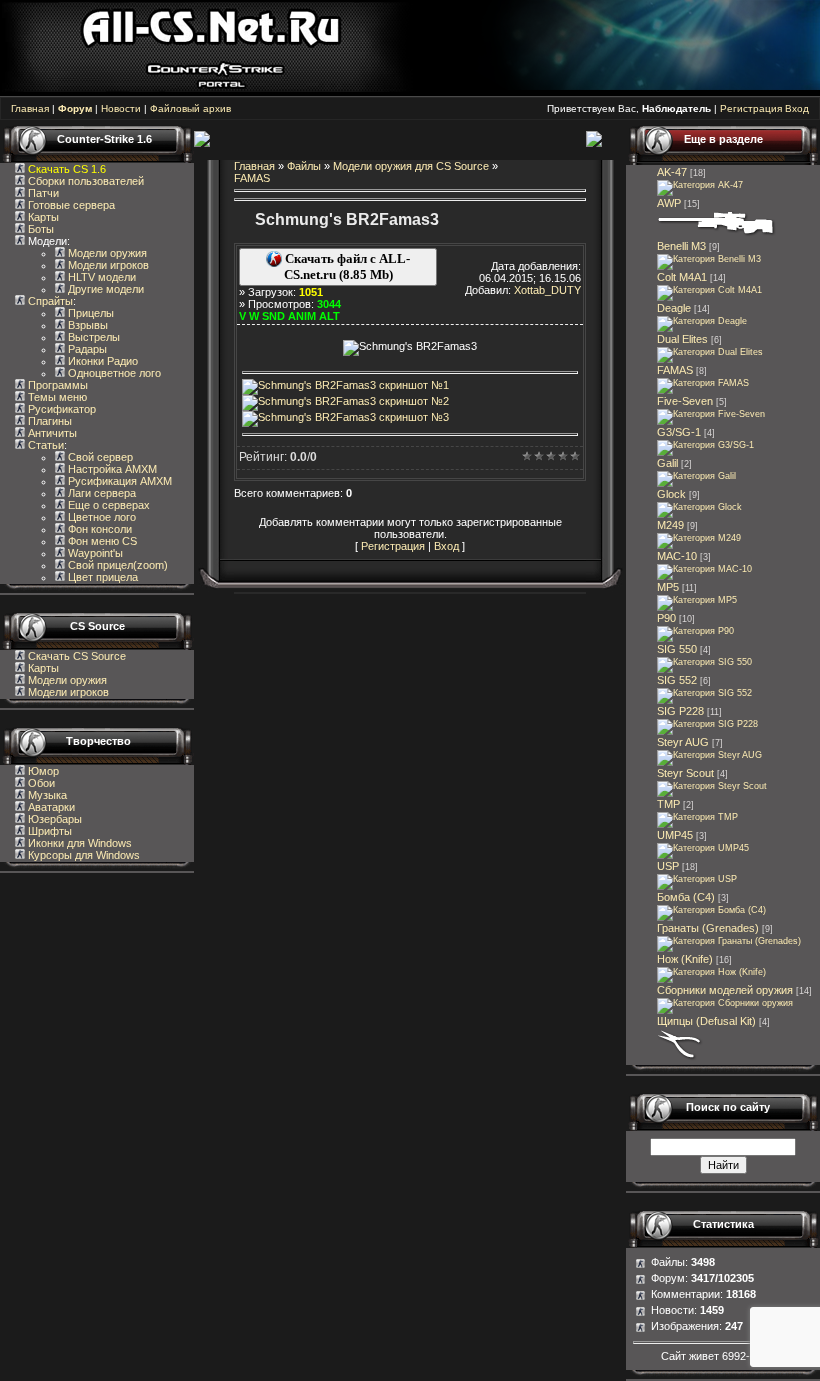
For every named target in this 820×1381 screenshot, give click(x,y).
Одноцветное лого (113, 373)
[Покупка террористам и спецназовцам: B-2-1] (709, 259)
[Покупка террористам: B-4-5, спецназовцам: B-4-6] (716, 234)
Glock (671, 494)
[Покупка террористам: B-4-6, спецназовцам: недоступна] (705, 445)
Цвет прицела (101, 577)
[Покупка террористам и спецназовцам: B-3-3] (703, 848)
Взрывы (86, 325)
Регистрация (751, 108)
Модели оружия (106, 253)
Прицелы (89, 313)
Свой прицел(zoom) (116, 565)
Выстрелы (92, 337)
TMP (668, 804)
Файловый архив (190, 108)
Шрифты (48, 831)
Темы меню (56, 397)
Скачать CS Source (77, 656)
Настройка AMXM (111, 469)
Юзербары (53, 819)
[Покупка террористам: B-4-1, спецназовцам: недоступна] (696, 476)
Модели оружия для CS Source (411, 166)
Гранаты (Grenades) (708, 928)
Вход (797, 108)
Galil (667, 463)
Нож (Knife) (685, 959)
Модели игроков (107, 265)
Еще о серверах (107, 505)
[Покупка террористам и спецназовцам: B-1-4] (702, 321)
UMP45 (675, 835)
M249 (670, 525)
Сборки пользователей (86, 181)
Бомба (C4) (686, 897)
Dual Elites (682, 339)
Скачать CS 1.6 (67, 169)
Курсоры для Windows (82, 855)
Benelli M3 (681, 246)
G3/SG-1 (679, 432)
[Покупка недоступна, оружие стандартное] (711, 972)
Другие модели (104, 289)
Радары (86, 349)
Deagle (674, 308)
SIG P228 (680, 711)
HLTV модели (100, 277)
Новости (121, 108)
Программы (56, 385)
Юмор (42, 771)
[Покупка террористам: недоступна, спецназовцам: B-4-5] (704, 662)
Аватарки (50, 807)
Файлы (304, 166)
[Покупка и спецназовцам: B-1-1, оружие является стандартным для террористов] (699, 507)
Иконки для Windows (78, 843)
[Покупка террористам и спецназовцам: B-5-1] (699, 538)
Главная (30, 108)
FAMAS (252, 178)
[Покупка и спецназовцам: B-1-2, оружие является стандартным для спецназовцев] (697, 879)
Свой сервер (99, 457)
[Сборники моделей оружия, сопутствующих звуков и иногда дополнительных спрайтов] (725, 1003)
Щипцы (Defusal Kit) (706, 1021)
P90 (666, 618)
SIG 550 (677, 649)
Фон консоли (98, 529)
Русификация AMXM (118, 481)
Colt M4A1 (682, 277)
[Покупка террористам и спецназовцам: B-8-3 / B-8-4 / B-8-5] (729, 941)
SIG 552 (677, 680)
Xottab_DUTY (547, 290)
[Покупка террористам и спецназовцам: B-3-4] (695, 631)
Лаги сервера (100, 493)
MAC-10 (677, 556)
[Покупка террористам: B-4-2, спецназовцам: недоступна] (700, 185)
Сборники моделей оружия (725, 990)
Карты (42, 217)
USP (668, 866)
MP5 (668, 587)
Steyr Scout (685, 773)
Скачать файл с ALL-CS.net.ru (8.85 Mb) (346, 266)
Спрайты (49, 301)
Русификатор (60, 409)
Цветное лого (100, 517)
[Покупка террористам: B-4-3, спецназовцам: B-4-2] (712, 786)
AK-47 (672, 172)
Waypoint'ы (94, 553)
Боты (39, 229)
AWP (669, 203)
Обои (40, 783)
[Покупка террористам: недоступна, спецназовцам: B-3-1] (697, 817)
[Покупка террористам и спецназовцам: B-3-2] (697, 600)
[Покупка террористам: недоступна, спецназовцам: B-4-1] (703, 383)
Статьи (44, 445)
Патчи (42, 193)
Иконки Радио (101, 361)
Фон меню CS (101, 541)
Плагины (48, 421)
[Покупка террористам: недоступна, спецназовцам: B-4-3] (709, 290)
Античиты (51, 433)
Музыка (46, 795)
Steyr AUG (683, 742)
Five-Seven (685, 401)
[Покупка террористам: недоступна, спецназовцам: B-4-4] (709, 755)
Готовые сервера (70, 205)
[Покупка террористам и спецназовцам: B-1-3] (707, 724)
